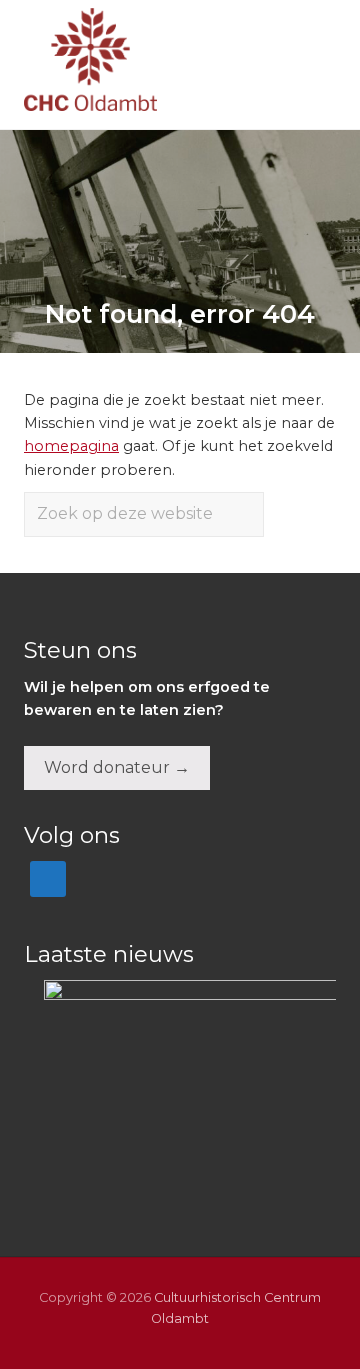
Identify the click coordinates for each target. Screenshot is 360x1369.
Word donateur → (117, 767)
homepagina (71, 446)
